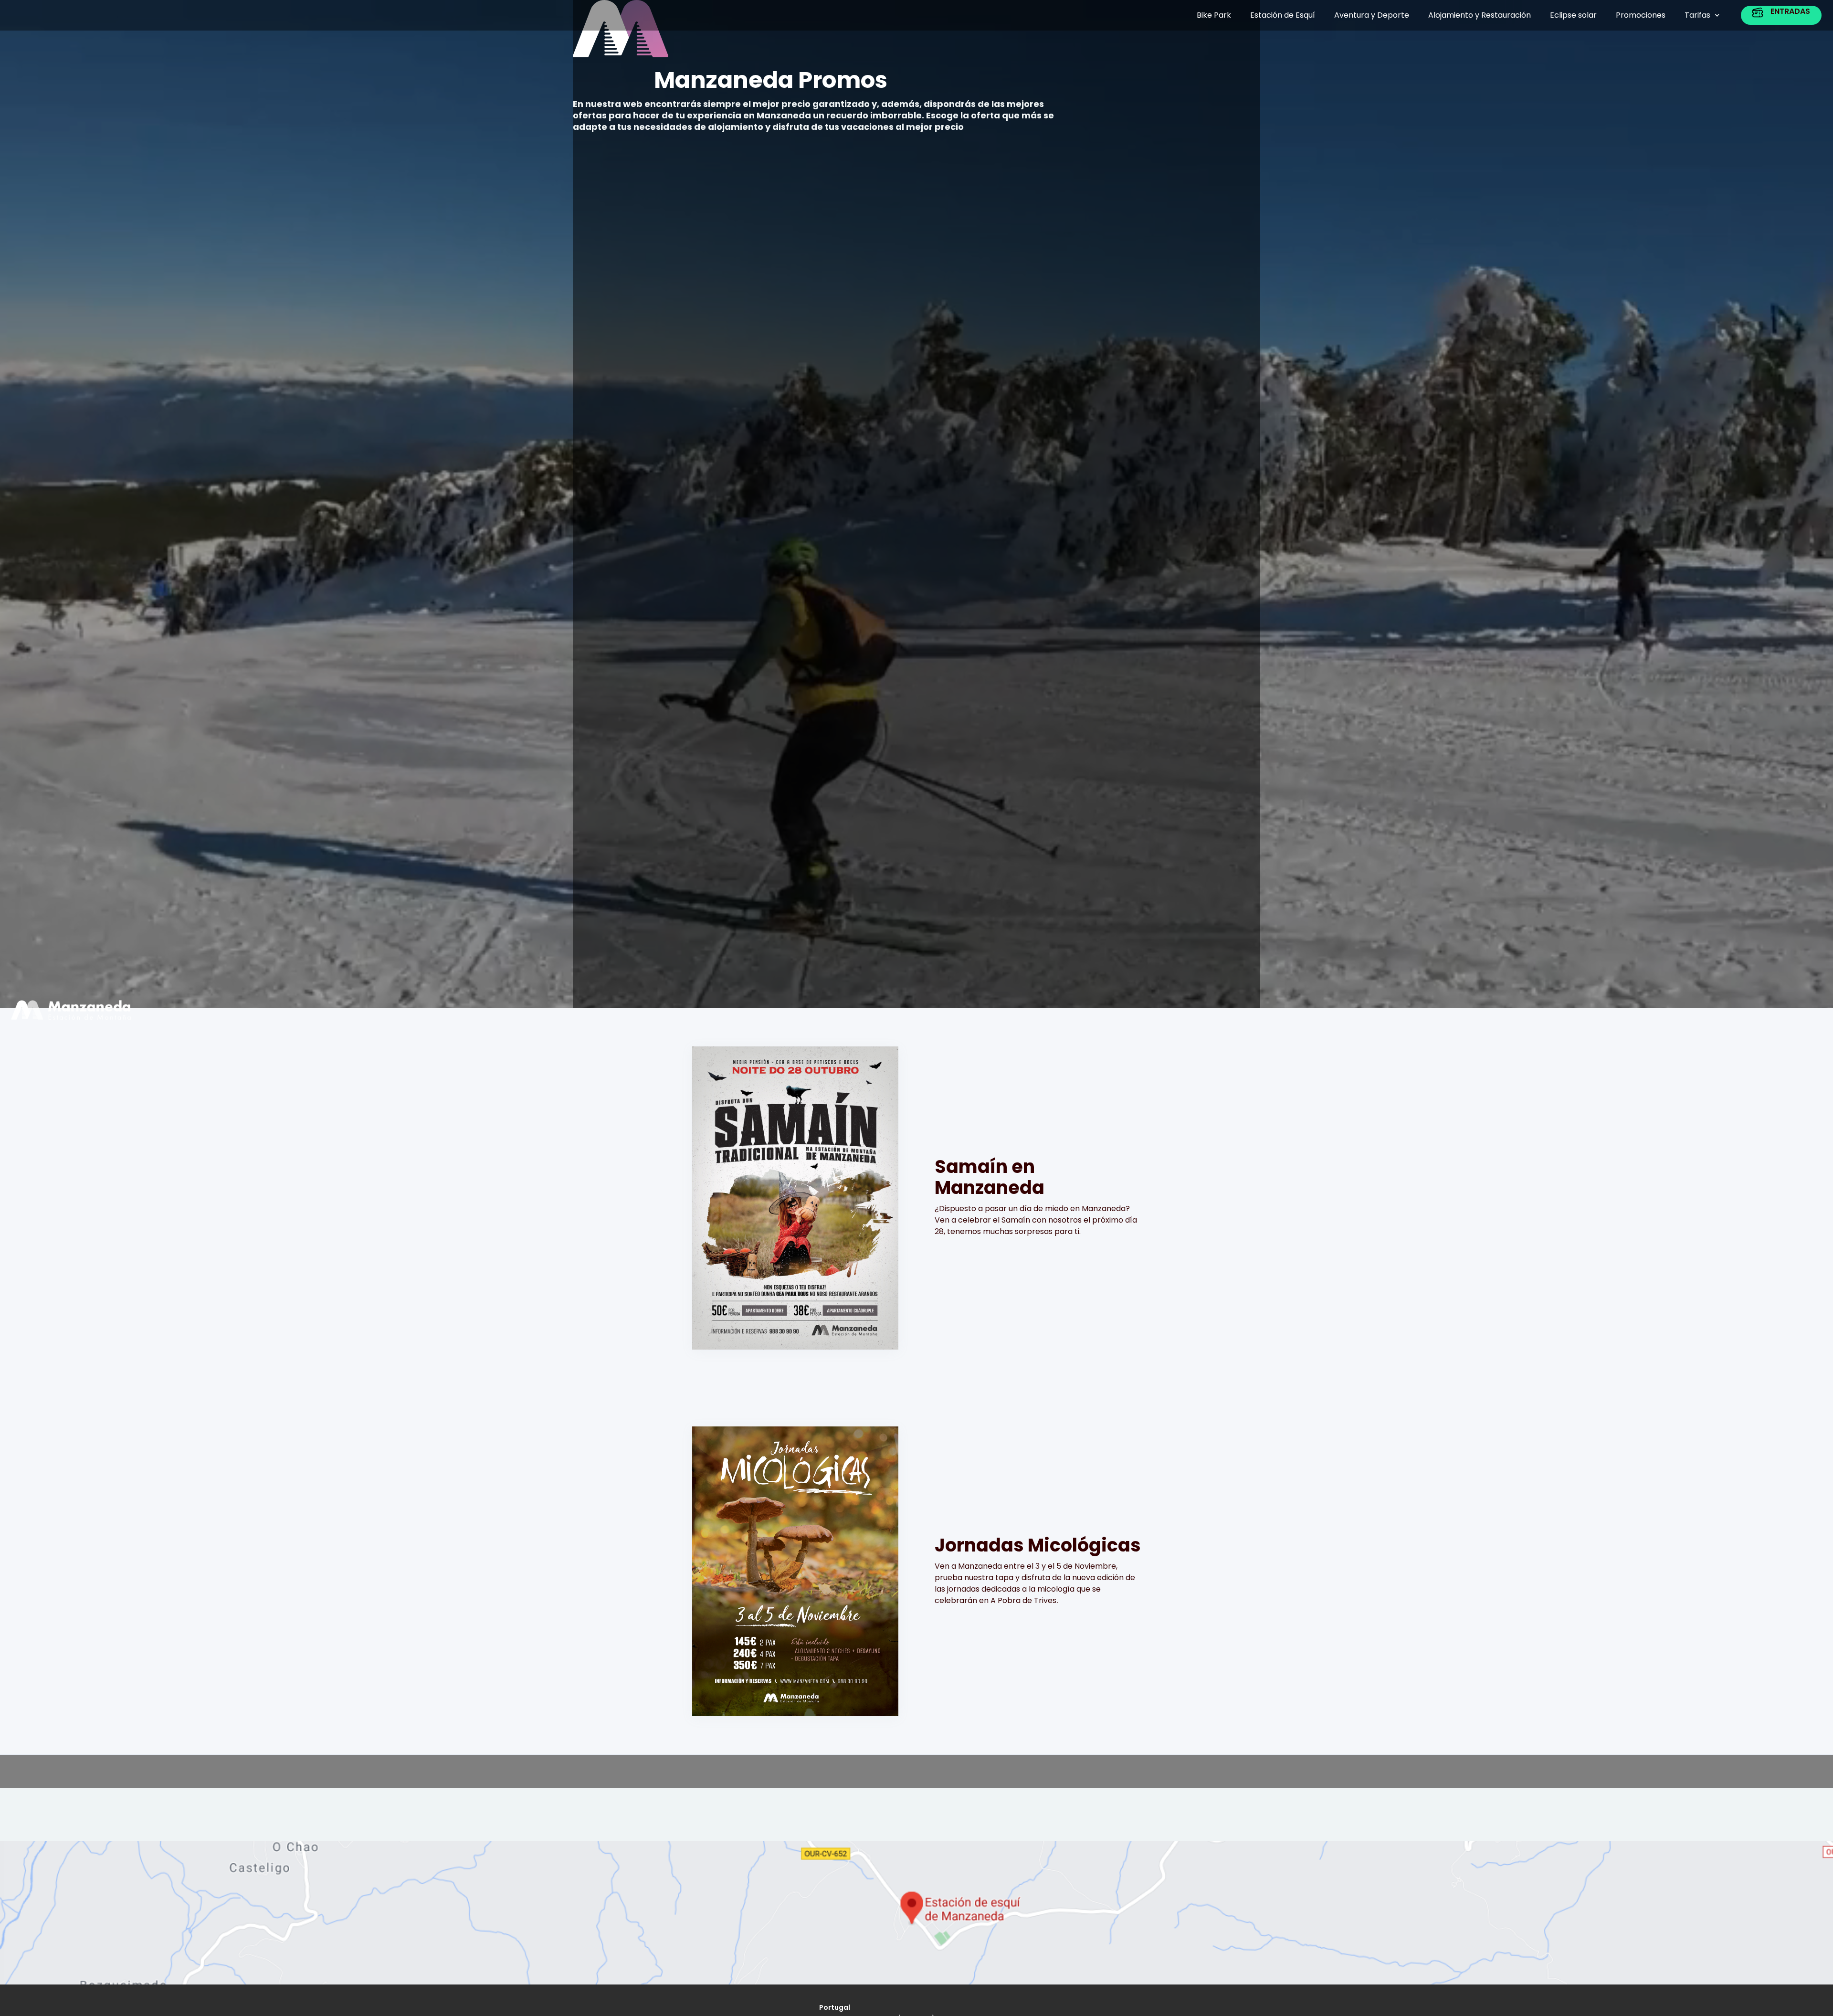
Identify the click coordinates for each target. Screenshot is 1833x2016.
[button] (1702, 15)
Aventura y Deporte (1372, 15)
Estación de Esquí (1283, 15)
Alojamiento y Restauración (1480, 15)
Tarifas (1697, 15)
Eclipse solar (1573, 15)
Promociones (1641, 15)
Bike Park (1214, 15)
